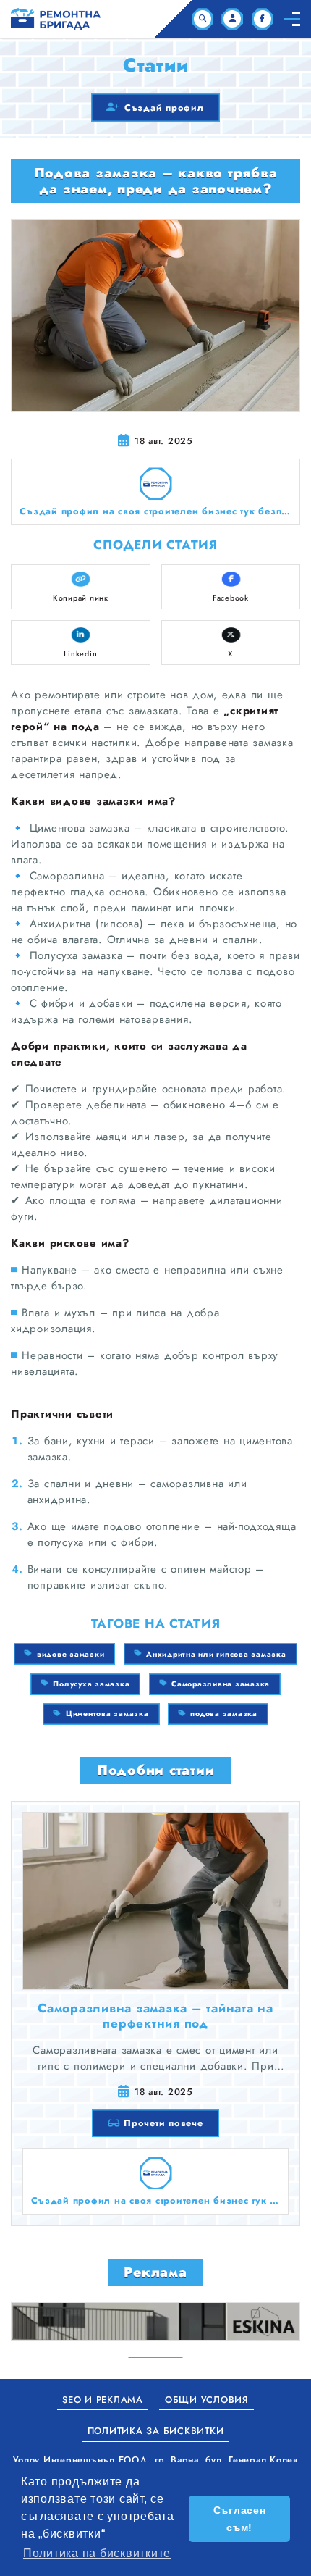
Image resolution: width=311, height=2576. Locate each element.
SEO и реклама (103, 2400)
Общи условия (207, 2400)
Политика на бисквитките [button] (97, 2553)
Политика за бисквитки (156, 2431)
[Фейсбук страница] (263, 19)
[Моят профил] (232, 19)
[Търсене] (203, 19)
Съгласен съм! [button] (240, 2519)
